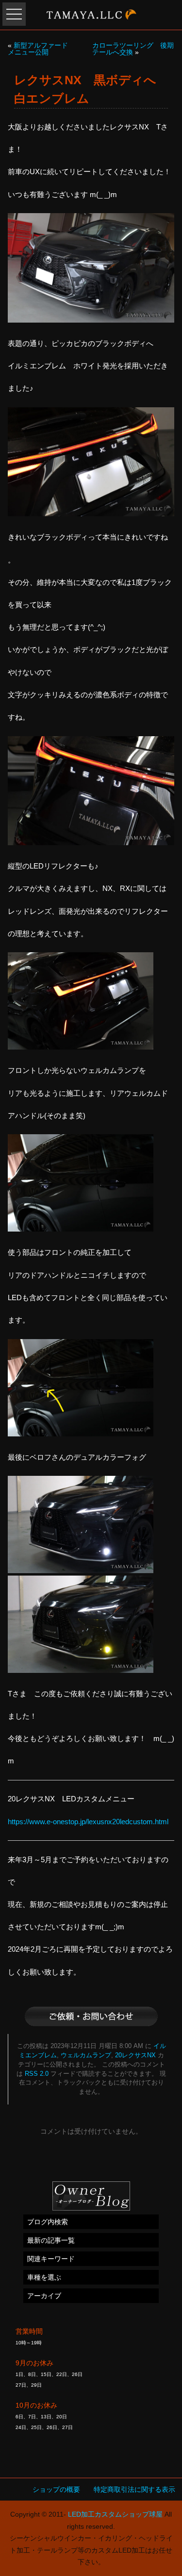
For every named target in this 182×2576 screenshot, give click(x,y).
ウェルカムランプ (86, 2055)
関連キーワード (51, 2259)
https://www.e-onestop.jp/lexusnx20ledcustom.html (88, 1822)
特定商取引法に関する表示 (134, 2489)
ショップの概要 (56, 2489)
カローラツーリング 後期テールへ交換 (133, 49)
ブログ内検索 (48, 2222)
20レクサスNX (135, 2055)
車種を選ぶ (44, 2277)
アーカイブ (44, 2296)
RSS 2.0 (37, 2074)
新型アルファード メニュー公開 (41, 49)
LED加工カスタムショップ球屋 (115, 2514)
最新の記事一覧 (51, 2240)
